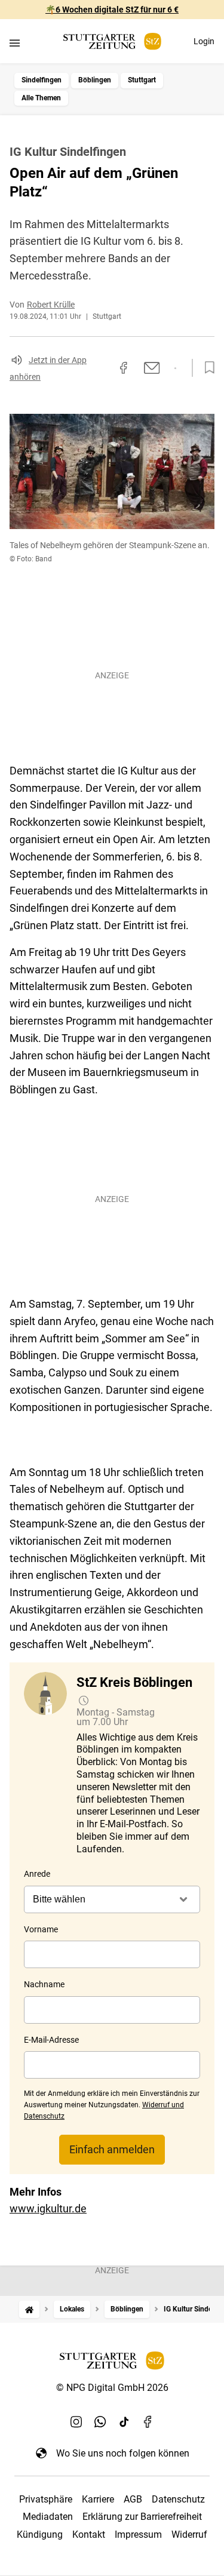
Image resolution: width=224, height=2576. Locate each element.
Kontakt (89, 2534)
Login (204, 41)
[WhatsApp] (100, 2422)
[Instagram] (76, 2422)
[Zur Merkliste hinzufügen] (206, 368)
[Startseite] (29, 2309)
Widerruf (189, 2534)
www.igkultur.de (48, 2208)
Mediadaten (48, 2517)
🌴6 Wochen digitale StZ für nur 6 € (112, 10)
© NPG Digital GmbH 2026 (112, 2388)
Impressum (138, 2534)
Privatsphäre (46, 2499)
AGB (133, 2499)
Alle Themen (41, 98)
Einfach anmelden (112, 2149)
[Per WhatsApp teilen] (175, 368)
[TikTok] (124, 2422)
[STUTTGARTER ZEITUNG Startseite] (112, 42)
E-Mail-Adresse (51, 2040)
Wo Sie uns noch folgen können (123, 2453)
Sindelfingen (42, 80)
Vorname (41, 1929)
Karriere (98, 2499)
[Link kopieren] (102, 368)
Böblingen (95, 80)
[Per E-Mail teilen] (152, 368)
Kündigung (40, 2534)
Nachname (44, 1984)
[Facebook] (148, 2422)
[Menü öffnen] (15, 43)
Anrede (37, 1874)
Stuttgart (142, 80)
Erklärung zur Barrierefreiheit (142, 2517)
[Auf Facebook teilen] (124, 368)
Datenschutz (178, 2499)
